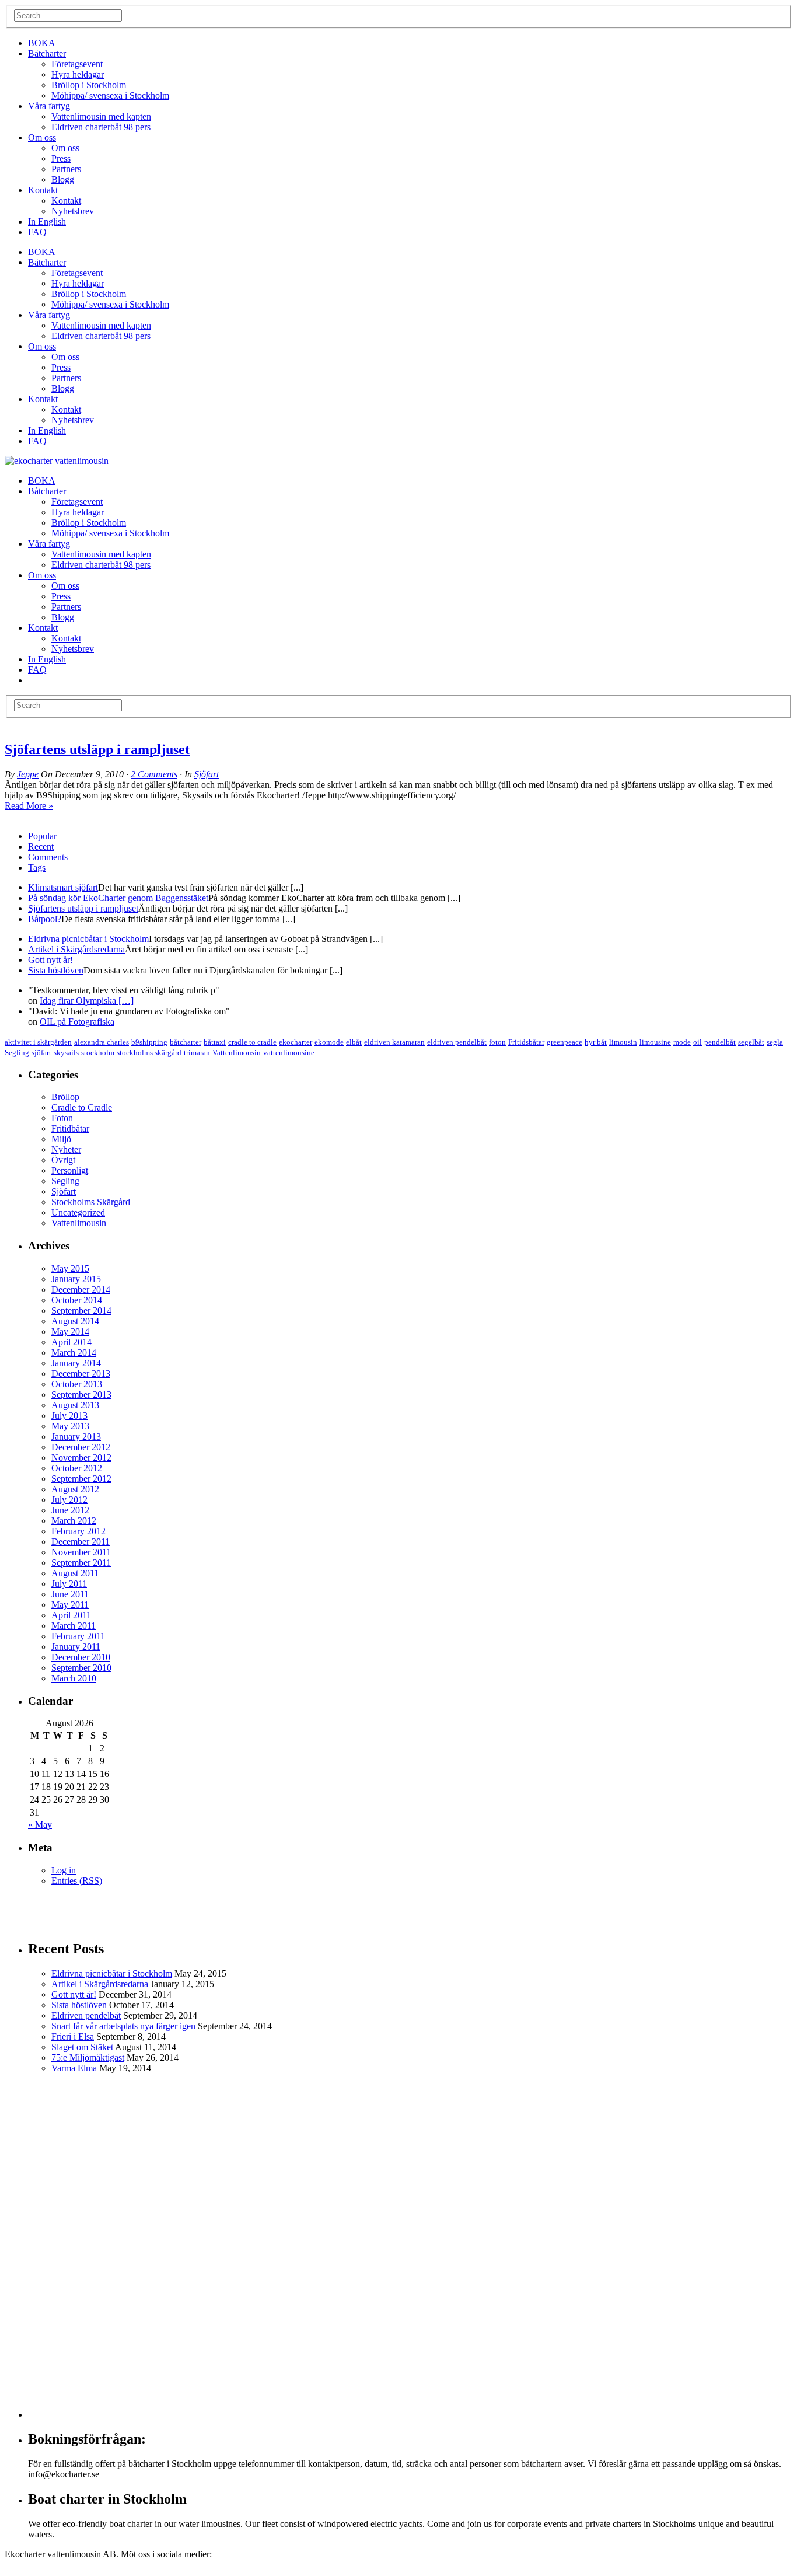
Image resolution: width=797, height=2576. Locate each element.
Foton (62, 1118)
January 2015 (76, 1279)
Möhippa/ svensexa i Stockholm (110, 95)
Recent (41, 847)
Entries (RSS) (77, 1881)
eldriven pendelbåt (457, 1042)
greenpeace (564, 1042)
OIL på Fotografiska (77, 1022)
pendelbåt (720, 1042)
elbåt (354, 1042)
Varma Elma (74, 2068)
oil (698, 1042)
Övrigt (63, 1160)
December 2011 (81, 1542)
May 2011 (70, 1605)
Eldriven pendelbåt (86, 2015)
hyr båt (596, 1042)
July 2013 (69, 1416)
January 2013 (76, 1437)
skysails (66, 1053)
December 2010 (81, 1657)
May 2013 (70, 1426)
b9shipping (149, 1042)
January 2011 (76, 1647)
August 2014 (75, 1321)
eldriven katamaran (394, 1042)
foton (497, 1042)
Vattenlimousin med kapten (101, 116)
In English (47, 221)
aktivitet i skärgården (38, 1042)
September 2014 (81, 1310)
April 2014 (71, 1342)
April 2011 (71, 1615)
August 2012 (75, 1489)
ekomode (329, 1042)
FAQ (37, 232)
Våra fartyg (49, 106)
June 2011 (70, 1594)
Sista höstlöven (56, 970)
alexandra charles (102, 1042)
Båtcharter (47, 53)
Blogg (63, 179)
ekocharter (296, 1042)
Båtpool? (45, 919)
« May (40, 1825)
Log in (64, 1870)
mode (682, 1042)
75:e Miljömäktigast (88, 2057)
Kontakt (43, 190)
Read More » (29, 806)
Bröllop (65, 1097)
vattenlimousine (289, 1053)
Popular (42, 836)
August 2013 (75, 1405)
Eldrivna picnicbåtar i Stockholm (88, 939)
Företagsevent (77, 64)
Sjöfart (207, 774)
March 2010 (74, 1678)
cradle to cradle (252, 1042)
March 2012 (74, 1521)
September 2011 (81, 1563)
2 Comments (154, 774)
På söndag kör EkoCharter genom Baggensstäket (118, 898)
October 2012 (77, 1468)
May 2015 (70, 1268)
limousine (655, 1042)
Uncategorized (78, 1212)
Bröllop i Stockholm (89, 85)
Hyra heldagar (78, 74)
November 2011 (81, 1552)
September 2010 (81, 1668)
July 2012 (69, 1500)
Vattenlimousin (237, 1053)
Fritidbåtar (70, 1128)
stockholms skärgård (149, 1053)
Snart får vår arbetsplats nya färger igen (123, 2026)
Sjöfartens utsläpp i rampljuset (97, 749)
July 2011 (69, 1584)
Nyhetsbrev (73, 211)
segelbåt (751, 1042)
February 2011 (78, 1636)
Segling (17, 1053)
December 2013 (81, 1373)
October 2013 (77, 1384)
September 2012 (81, 1479)
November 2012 (81, 1458)
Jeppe (28, 774)
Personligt (70, 1170)
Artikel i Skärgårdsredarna (76, 949)
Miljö (61, 1139)
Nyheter (66, 1149)
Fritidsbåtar (526, 1042)
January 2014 (76, 1363)
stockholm (98, 1053)
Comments (48, 857)
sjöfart (41, 1053)
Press (61, 158)
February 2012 (78, 1531)
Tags (37, 868)
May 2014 (70, 1331)
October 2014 (77, 1300)
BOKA (42, 43)
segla (775, 1042)
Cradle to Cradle (82, 1107)
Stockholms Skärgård (91, 1202)
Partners (66, 169)
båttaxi (215, 1042)
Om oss (42, 137)
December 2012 (81, 1447)
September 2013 (81, 1395)
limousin (623, 1042)
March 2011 (74, 1626)
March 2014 (74, 1352)
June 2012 (70, 1510)
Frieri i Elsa (73, 2036)
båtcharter (186, 1042)
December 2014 (81, 1289)
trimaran (197, 1053)
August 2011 (75, 1573)
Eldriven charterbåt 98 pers (101, 127)
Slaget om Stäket (82, 2047)
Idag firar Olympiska (87, 1001)
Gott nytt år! (50, 960)
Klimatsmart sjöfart (63, 887)
